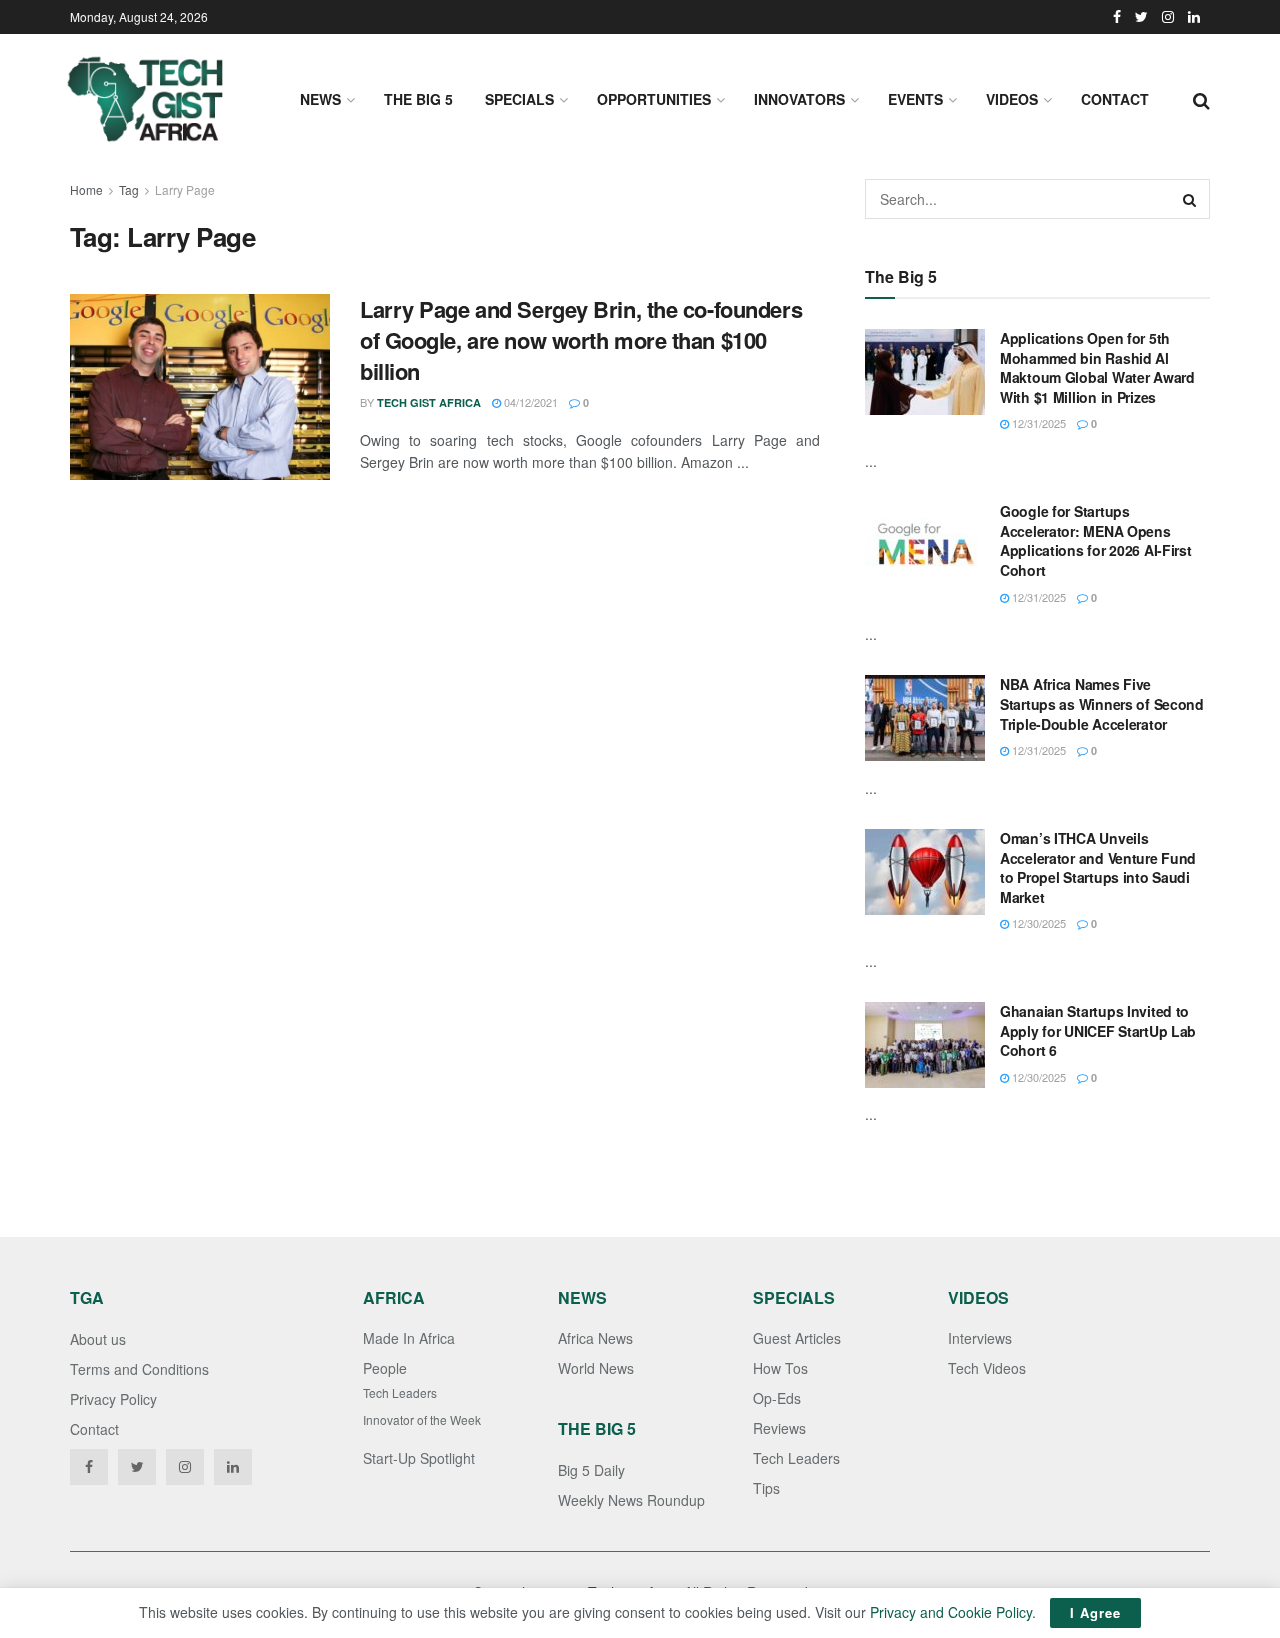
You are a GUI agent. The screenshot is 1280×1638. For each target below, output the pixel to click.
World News (596, 1368)
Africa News (595, 1338)
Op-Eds (777, 1398)
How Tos (780, 1368)
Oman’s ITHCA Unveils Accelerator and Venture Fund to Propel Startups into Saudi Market (1098, 867)
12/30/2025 (1037, 923)
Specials (519, 99)
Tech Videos (987, 1368)
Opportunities (654, 99)
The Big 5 (418, 99)
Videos (1012, 99)
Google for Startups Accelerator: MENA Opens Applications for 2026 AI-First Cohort (1096, 540)
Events (915, 99)
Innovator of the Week (422, 1419)
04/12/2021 (529, 402)
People (385, 1368)
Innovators (799, 99)
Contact (1115, 99)
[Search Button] (1190, 199)
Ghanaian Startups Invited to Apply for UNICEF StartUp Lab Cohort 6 (1098, 1030)
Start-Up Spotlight (419, 1458)
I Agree (1095, 1612)
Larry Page (185, 189)
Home (86, 189)
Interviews (980, 1338)
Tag (129, 189)
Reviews (779, 1428)
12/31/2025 (1037, 423)
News (320, 99)
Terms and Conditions (139, 1369)
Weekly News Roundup (631, 1500)
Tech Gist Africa (429, 402)
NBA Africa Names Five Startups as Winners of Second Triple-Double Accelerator (1102, 703)
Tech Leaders (400, 1392)
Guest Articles (797, 1338)
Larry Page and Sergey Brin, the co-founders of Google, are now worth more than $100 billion (581, 340)
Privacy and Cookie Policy (951, 1612)
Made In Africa (409, 1338)
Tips (766, 1488)
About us (98, 1339)
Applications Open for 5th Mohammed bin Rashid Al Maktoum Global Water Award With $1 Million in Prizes (1097, 367)
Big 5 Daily (591, 1470)
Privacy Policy (113, 1399)
